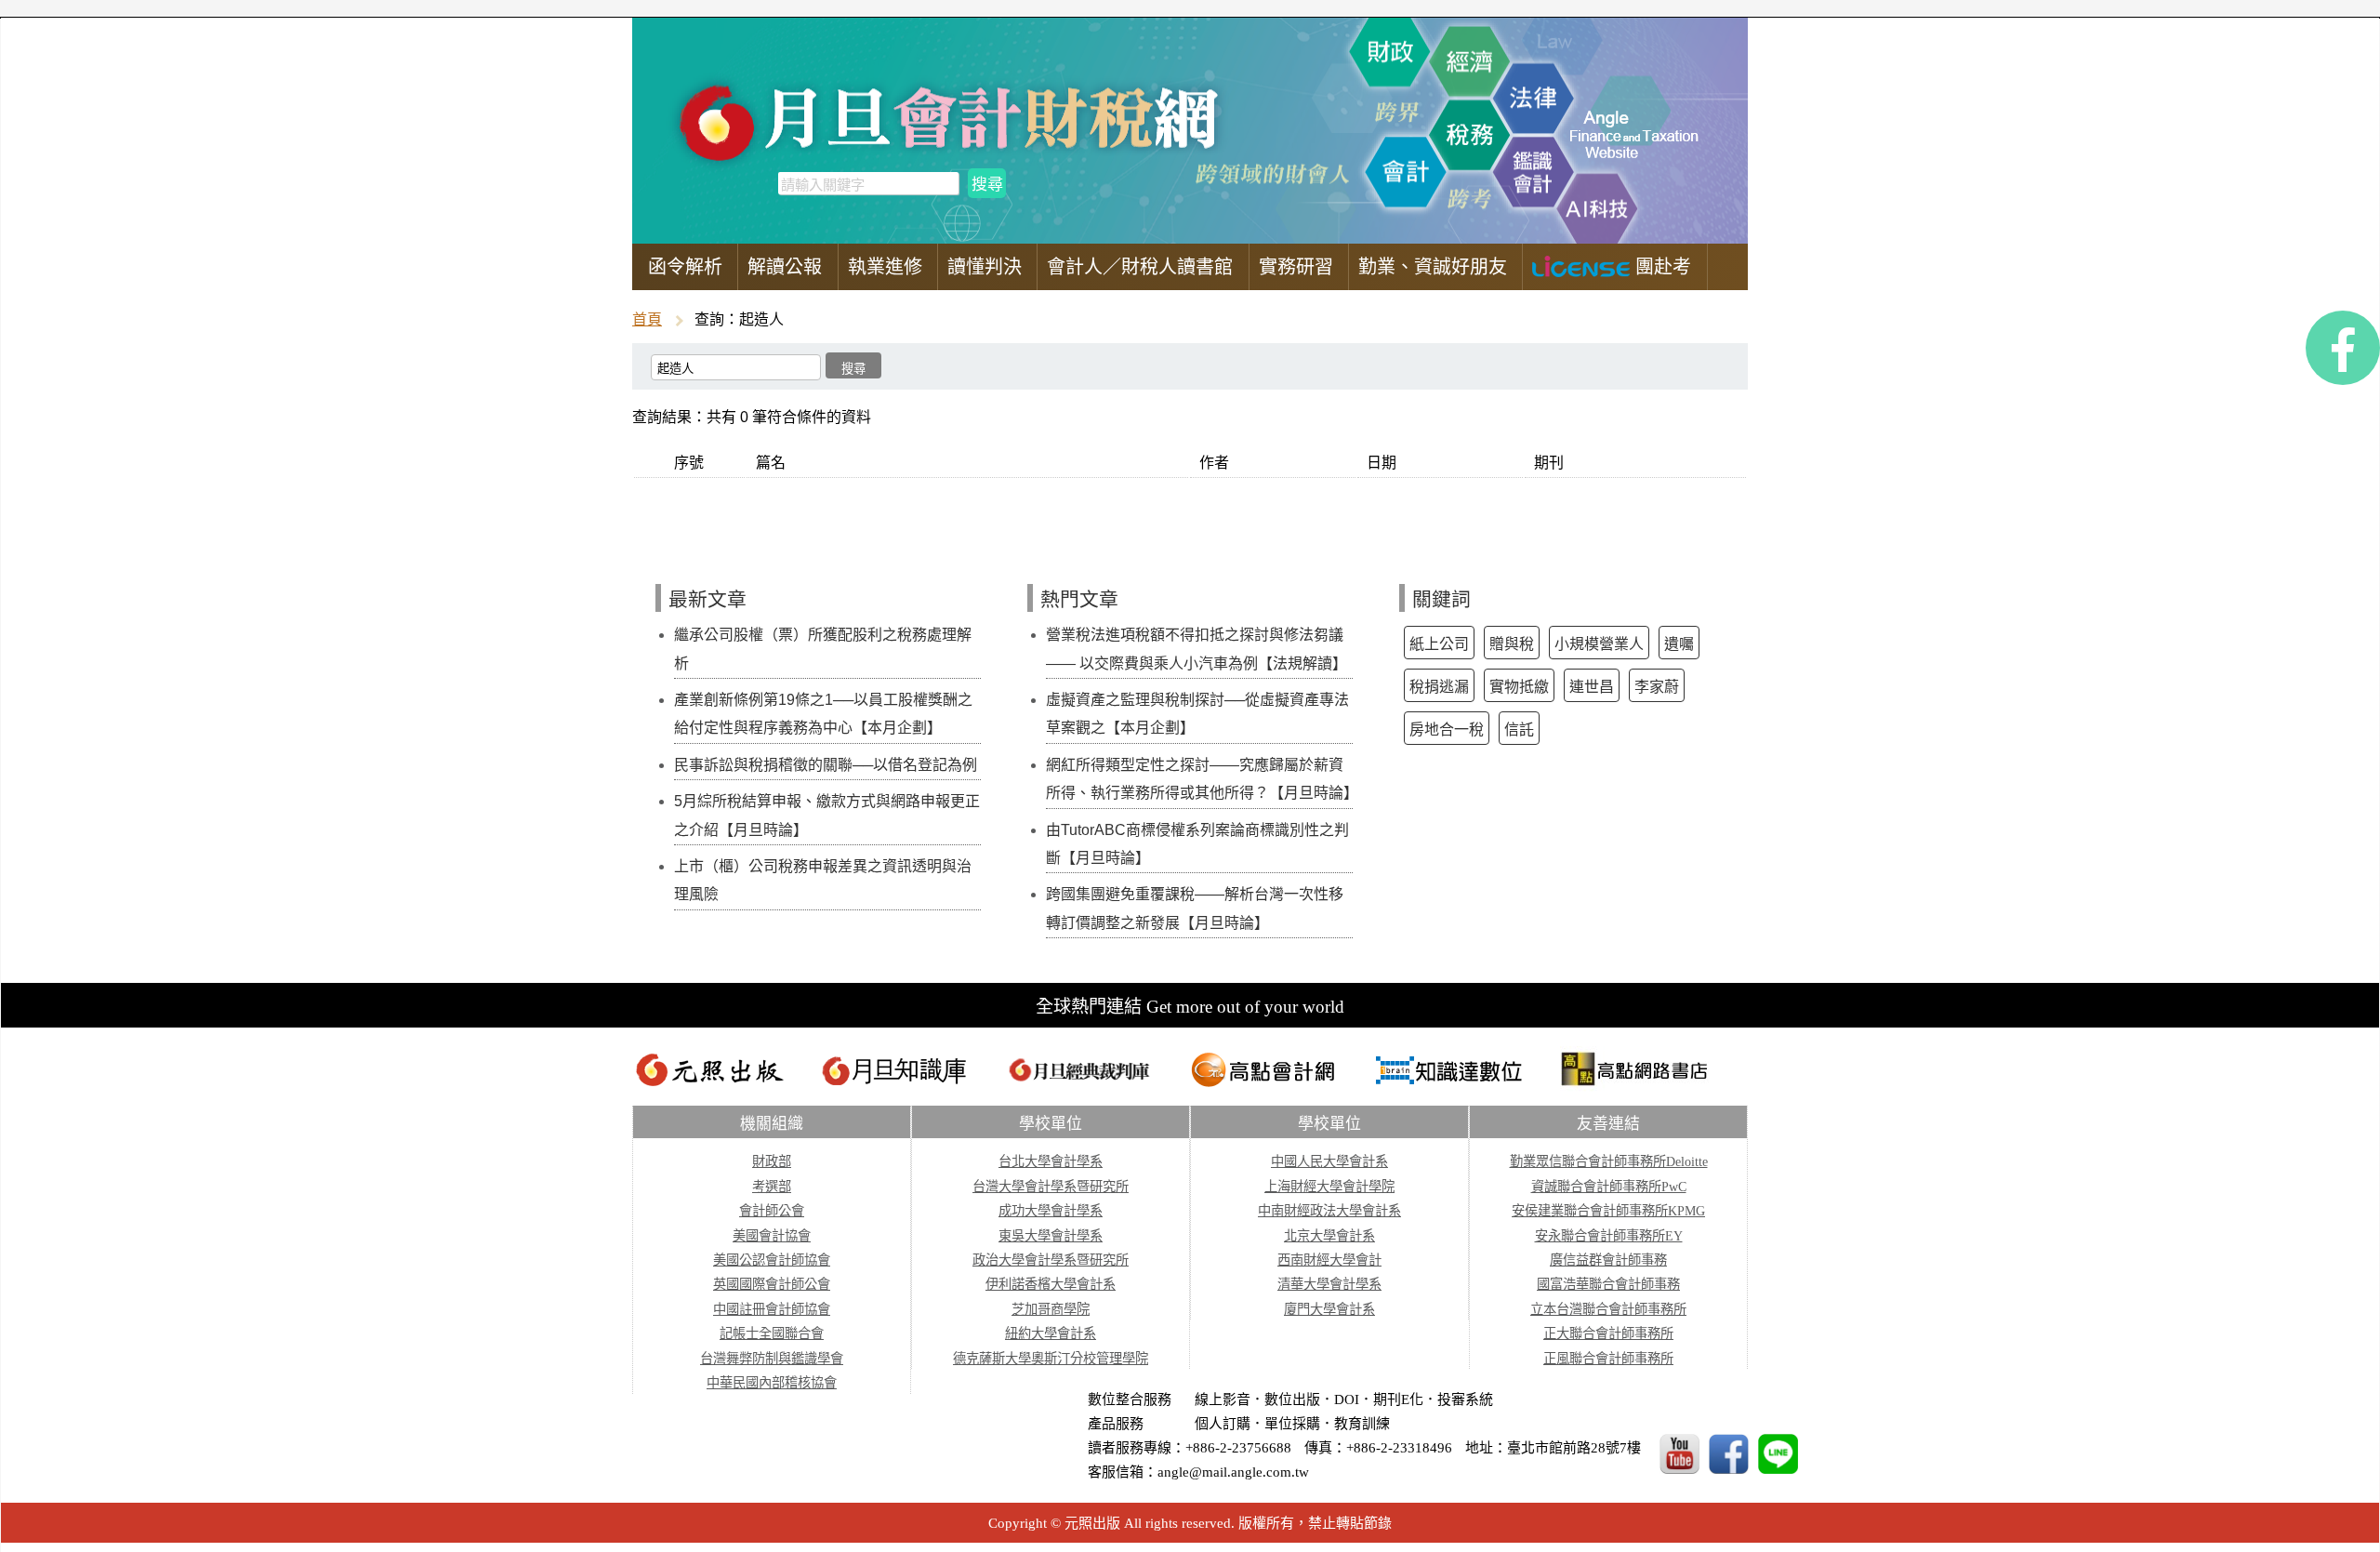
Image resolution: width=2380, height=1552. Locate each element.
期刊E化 (1398, 1399)
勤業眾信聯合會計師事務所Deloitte (1609, 1161)
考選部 (772, 1187)
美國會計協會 (772, 1236)
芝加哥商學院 (1051, 1309)
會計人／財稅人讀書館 (1140, 267)
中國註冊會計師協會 (772, 1309)
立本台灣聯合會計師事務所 (1608, 1309)
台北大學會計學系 (1051, 1161)
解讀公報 (785, 267)
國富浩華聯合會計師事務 (1608, 1284)
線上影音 (1223, 1399)
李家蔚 (1657, 687)
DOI (1347, 1399)
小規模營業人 (1599, 644)
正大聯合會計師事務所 (1608, 1333)
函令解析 (685, 267)
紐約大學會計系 (1051, 1333)
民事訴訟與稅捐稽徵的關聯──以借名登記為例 (826, 765)
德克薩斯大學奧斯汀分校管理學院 (1051, 1359)
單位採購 (1292, 1424)
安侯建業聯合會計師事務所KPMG (1608, 1211)
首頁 (647, 319)
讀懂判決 (985, 267)
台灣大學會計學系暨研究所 (1051, 1187)
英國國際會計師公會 (772, 1284)
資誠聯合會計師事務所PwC (1609, 1187)
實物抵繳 (1519, 687)
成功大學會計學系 (1051, 1211)
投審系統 (1465, 1399)
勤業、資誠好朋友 (1433, 267)
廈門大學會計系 (1329, 1309)
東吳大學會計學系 (1051, 1236)
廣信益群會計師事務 (1608, 1260)
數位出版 (1292, 1399)
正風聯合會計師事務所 (1608, 1359)
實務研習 (1296, 267)
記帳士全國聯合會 (772, 1333)
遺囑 (1679, 644)
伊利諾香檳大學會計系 (1051, 1284)
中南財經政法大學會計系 (1329, 1211)
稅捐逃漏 (1439, 687)
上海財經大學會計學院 (1329, 1187)
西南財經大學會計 (1329, 1260)
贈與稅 (1512, 644)
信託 (1519, 730)
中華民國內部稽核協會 (772, 1383)
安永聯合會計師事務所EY (1609, 1236)
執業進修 (885, 267)
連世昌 (1592, 687)
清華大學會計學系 (1329, 1284)
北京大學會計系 (1329, 1236)
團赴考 (1660, 267)
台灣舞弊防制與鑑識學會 (772, 1359)
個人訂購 (1223, 1424)
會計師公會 (772, 1211)
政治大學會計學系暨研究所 (1051, 1260)
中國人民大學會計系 (1329, 1161)
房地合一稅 (1447, 730)
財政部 (772, 1161)
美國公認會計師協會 (772, 1260)
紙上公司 (1439, 644)
